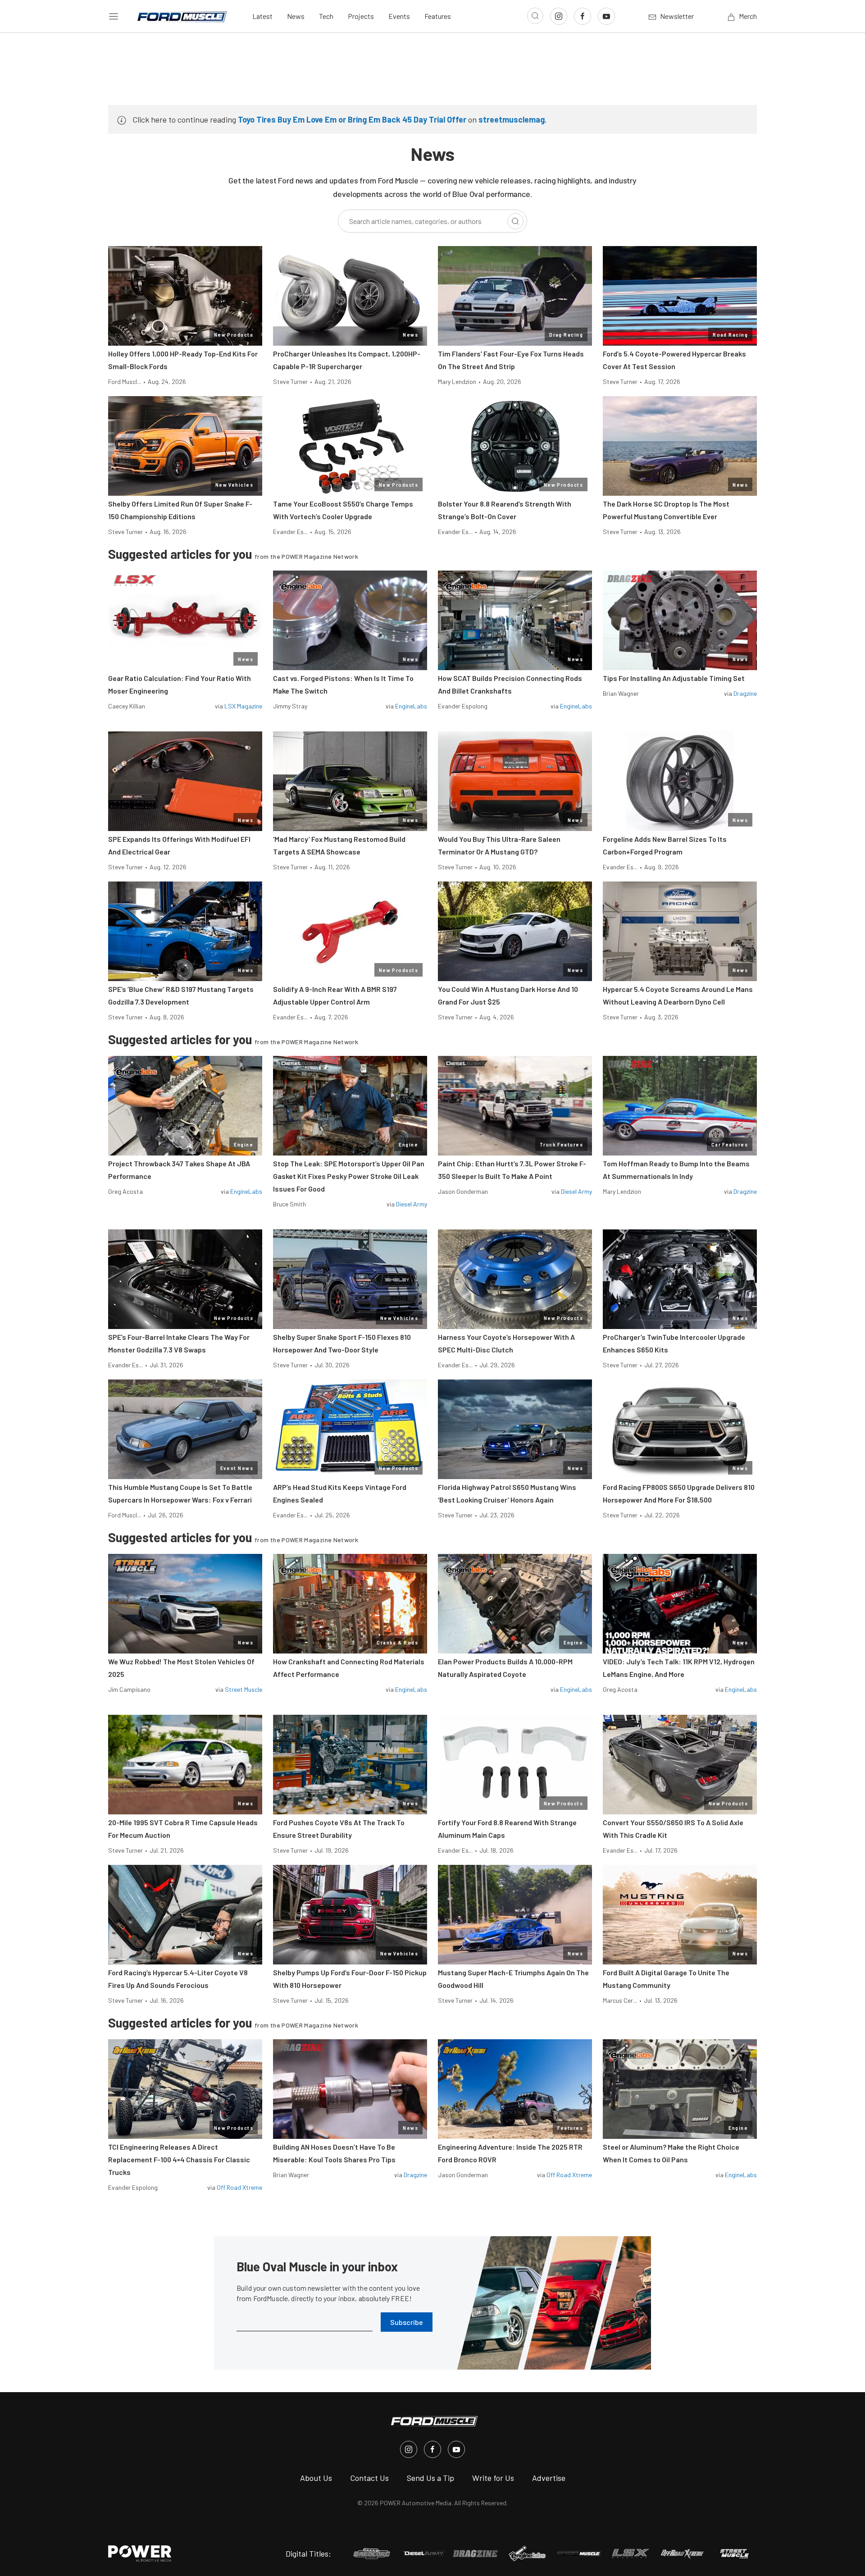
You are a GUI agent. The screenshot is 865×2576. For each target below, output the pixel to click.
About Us (316, 2478)
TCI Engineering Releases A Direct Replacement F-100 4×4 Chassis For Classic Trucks (179, 2159)
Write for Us (493, 2478)
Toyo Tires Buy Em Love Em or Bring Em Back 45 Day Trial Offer (352, 119)
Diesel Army (412, 1204)
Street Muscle (244, 1689)
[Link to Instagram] (559, 16)
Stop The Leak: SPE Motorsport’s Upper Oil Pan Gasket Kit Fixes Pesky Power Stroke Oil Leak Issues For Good (349, 1176)
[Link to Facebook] (583, 16)
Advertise (549, 2478)
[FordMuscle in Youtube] (456, 2449)
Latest (262, 16)
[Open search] (535, 16)
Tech (326, 16)
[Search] (515, 221)
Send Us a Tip (430, 2478)
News (296, 16)
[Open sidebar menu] (114, 16)
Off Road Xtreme (239, 2187)
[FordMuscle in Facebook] (432, 2449)
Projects (361, 16)
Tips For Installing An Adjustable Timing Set (674, 678)
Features (438, 16)
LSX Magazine (243, 706)
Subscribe (407, 2322)
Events (399, 16)
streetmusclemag (512, 119)
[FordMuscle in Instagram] (409, 2449)
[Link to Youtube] (606, 16)
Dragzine (745, 693)
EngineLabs (411, 706)
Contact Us (369, 2478)
